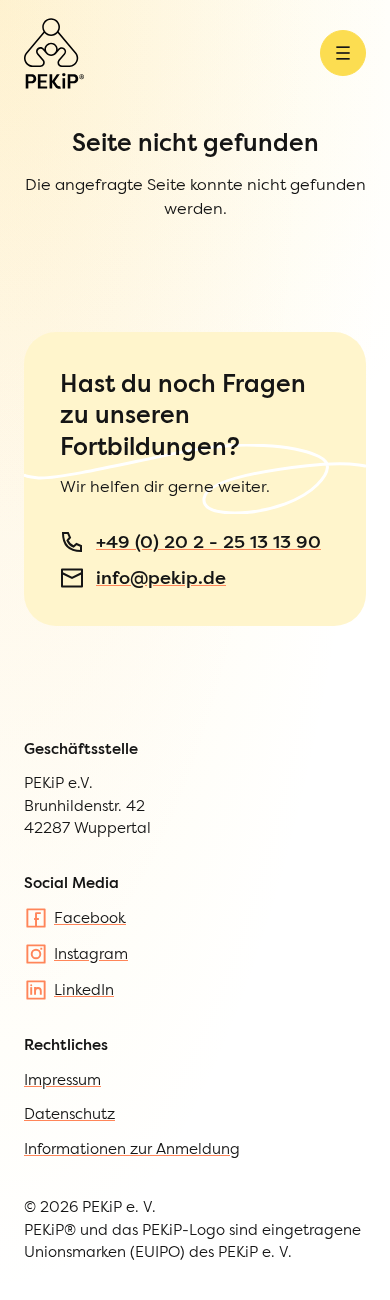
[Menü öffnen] (343, 53)
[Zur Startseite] (54, 53)
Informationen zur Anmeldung (132, 1148)
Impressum (62, 1079)
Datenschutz (69, 1113)
